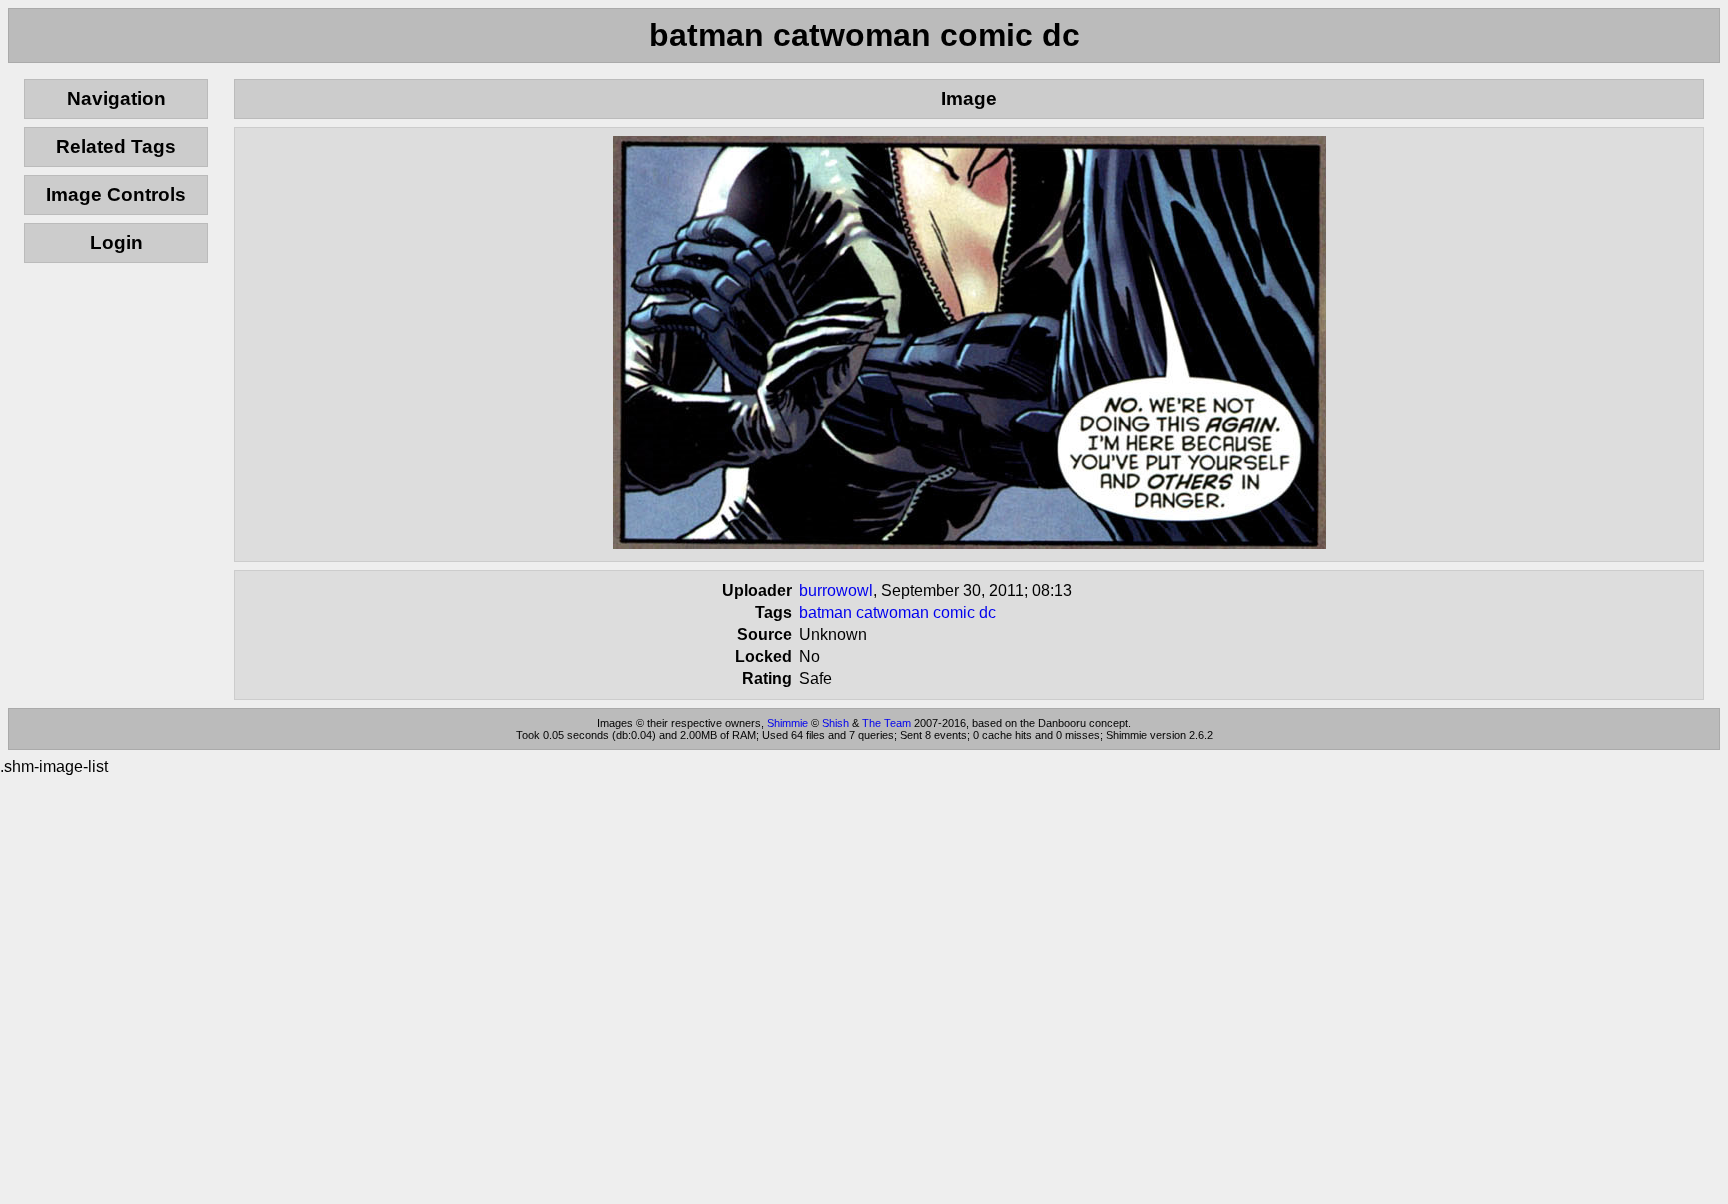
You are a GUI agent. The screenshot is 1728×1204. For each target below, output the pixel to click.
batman (825, 612)
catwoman (892, 612)
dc (987, 612)
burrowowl (836, 590)
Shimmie (787, 723)
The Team (886, 723)
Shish (835, 723)
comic (954, 612)
